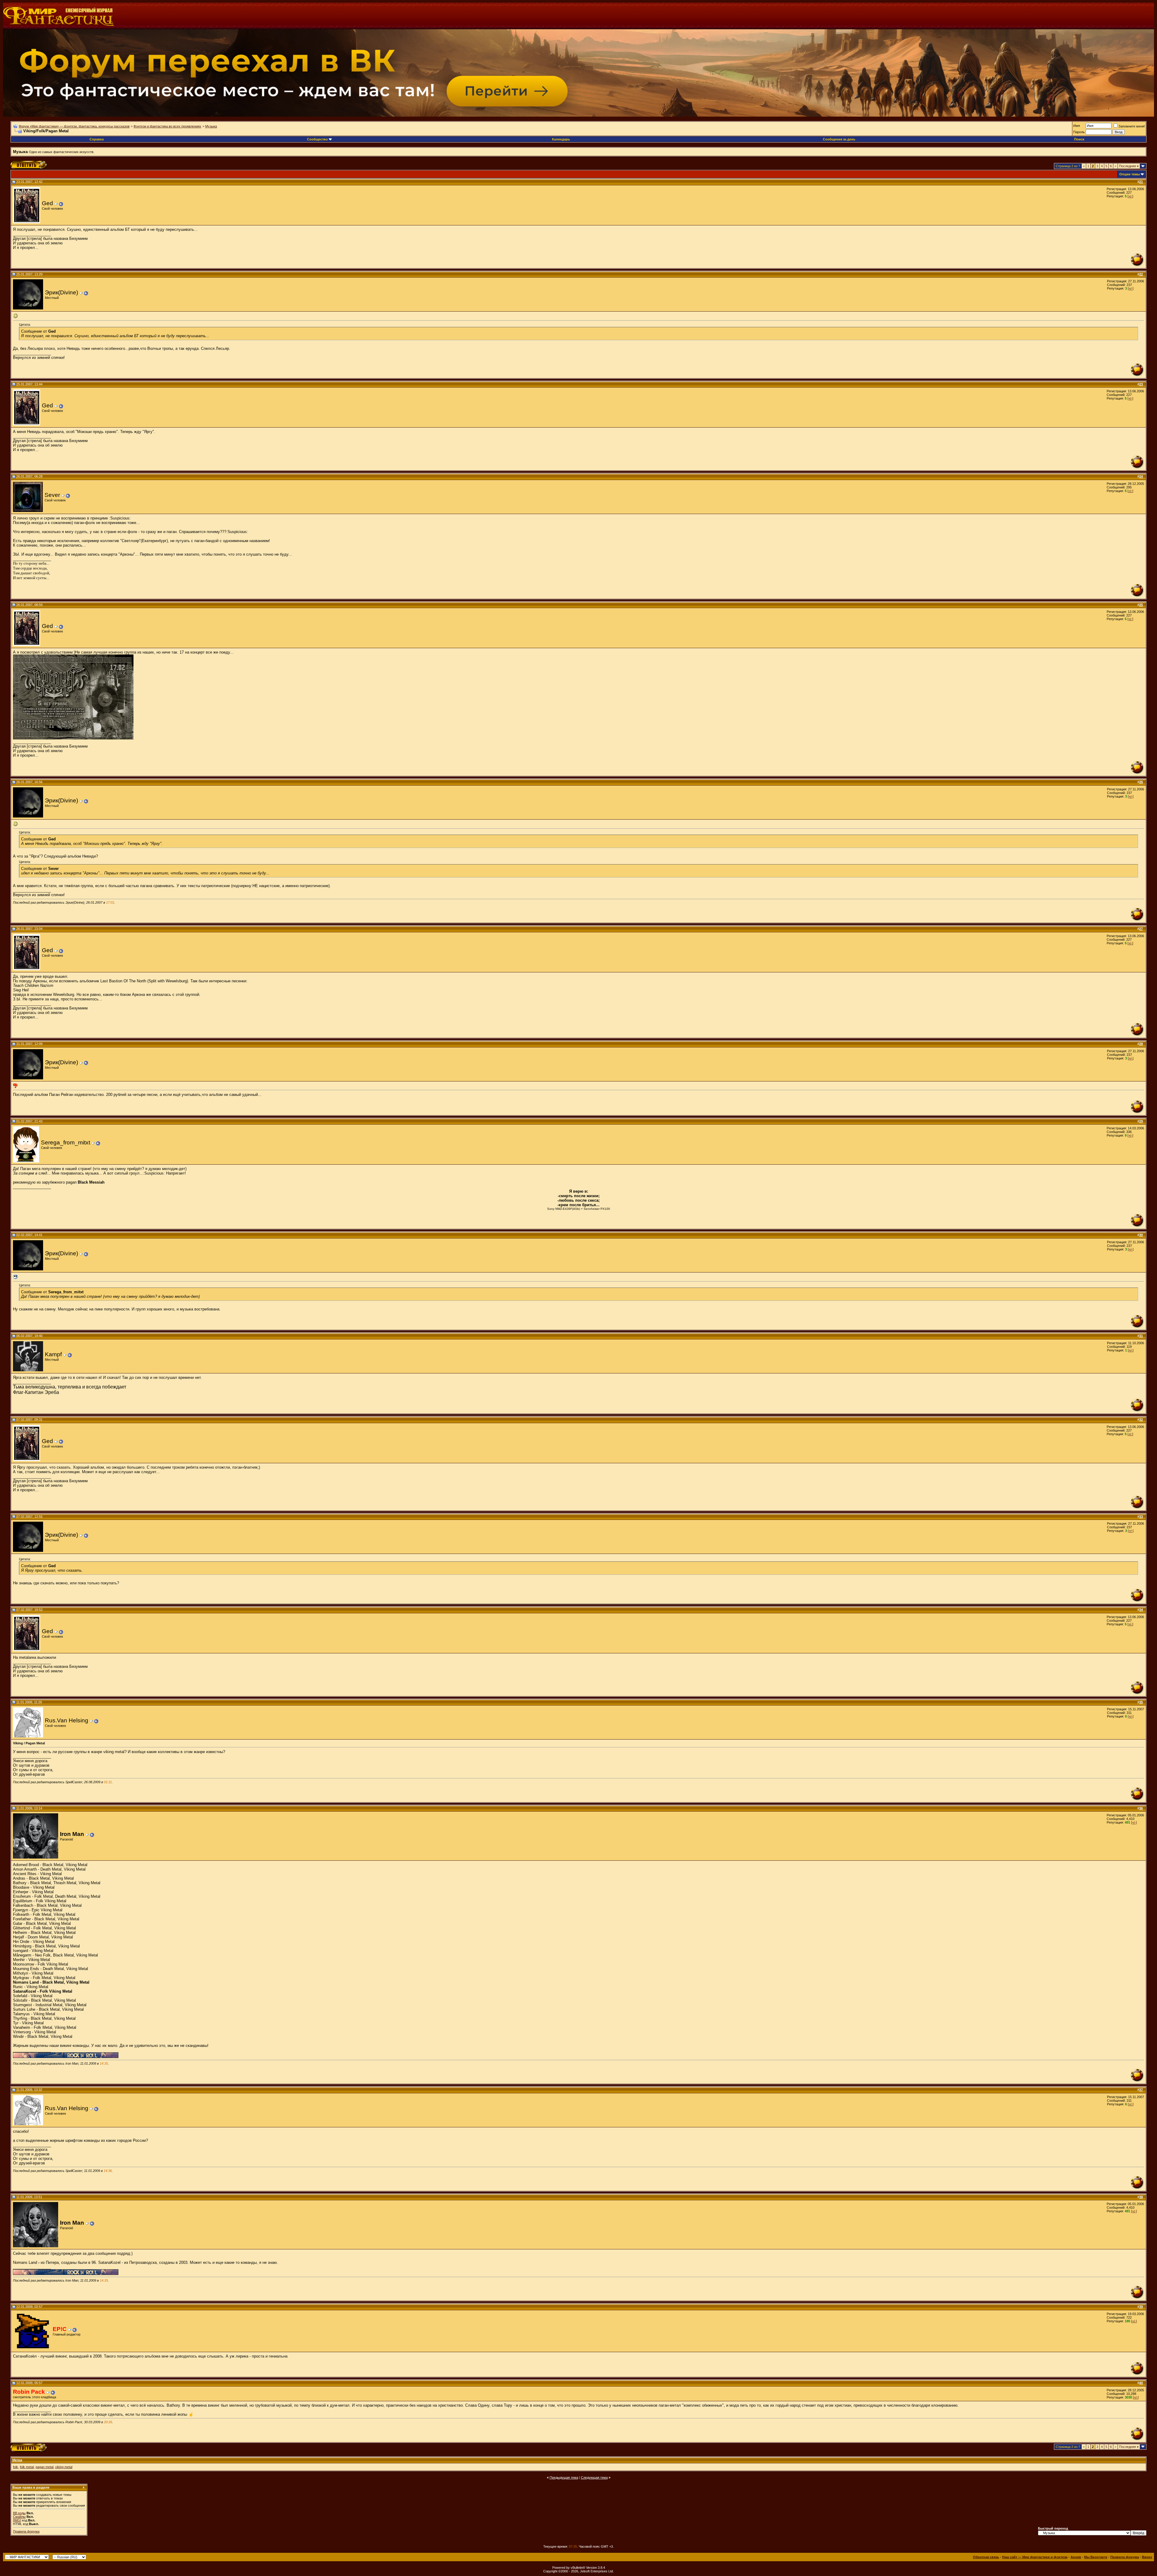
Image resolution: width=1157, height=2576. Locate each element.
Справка (97, 139)
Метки (17, 2460)
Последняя (1129, 166)
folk (16, 2467)
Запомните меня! (1132, 126)
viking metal (64, 2467)
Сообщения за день (839, 139)
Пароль (1079, 132)
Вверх (1147, 2557)
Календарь (561, 139)
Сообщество (317, 139)
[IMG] (17, 2520)
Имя (1077, 126)
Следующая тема (594, 2477)
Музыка (211, 126)
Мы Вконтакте (1096, 2557)
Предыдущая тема (564, 2477)
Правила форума (26, 2531)
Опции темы (1130, 174)
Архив (1076, 2557)
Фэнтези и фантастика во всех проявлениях (167, 126)
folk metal (27, 2467)
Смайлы (19, 2517)
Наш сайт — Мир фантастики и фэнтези (1035, 2557)
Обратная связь (986, 2557)
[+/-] (1130, 196)
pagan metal (44, 2467)
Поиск (1079, 139)
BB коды (19, 2513)
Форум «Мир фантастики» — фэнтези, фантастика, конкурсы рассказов (74, 126)
